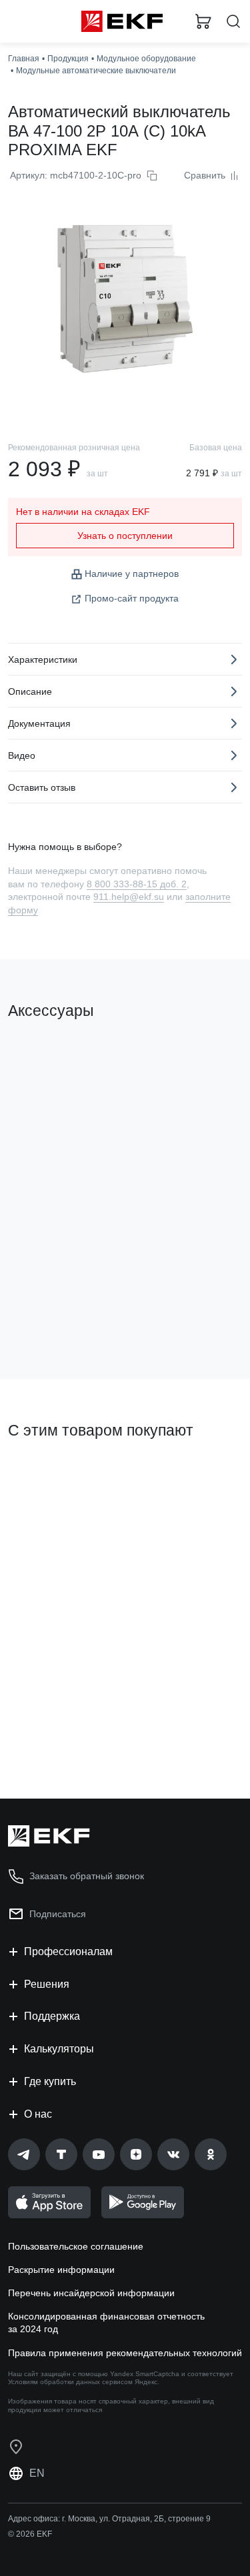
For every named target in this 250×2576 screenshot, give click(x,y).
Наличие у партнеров (132, 574)
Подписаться (58, 1914)
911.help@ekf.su (129, 897)
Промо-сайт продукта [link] (132, 598)
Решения (47, 1984)
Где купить (50, 2081)
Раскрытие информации (61, 2270)
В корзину (60, 1315)
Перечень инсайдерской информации (91, 2293)
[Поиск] (233, 22)
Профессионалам (68, 1951)
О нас (38, 2114)
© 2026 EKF (30, 2534)
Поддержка (52, 2016)
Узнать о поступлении (125, 536)
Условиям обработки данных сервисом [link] (70, 2382)
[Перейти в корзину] (203, 21)
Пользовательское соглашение (76, 2246)
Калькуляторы (59, 2049)
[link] (24, 2154)
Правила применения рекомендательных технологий (125, 2353)
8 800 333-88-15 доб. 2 (137, 884)
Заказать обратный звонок (87, 1876)
